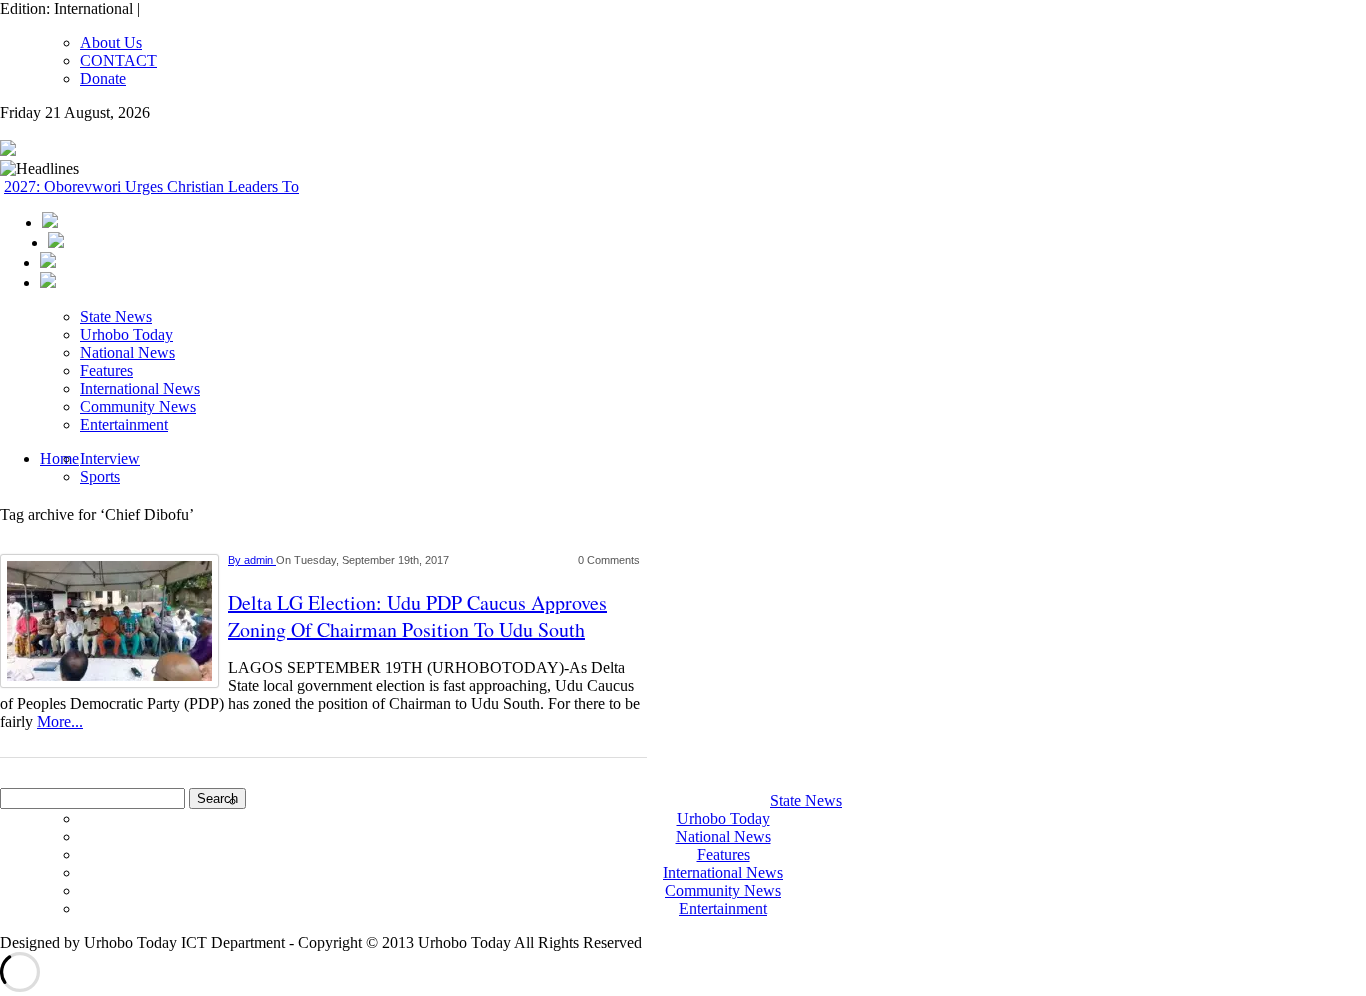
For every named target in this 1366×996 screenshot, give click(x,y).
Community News (138, 406)
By (236, 560)
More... (60, 721)
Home (59, 458)
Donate (103, 78)
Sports (100, 476)
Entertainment (124, 424)
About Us (111, 42)
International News (140, 388)
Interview (110, 458)
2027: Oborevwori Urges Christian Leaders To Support (178, 186)
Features (106, 370)
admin (260, 560)
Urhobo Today (126, 334)
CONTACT (118, 60)
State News (116, 316)
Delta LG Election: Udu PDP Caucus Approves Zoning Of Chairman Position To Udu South (417, 616)
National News (127, 352)
